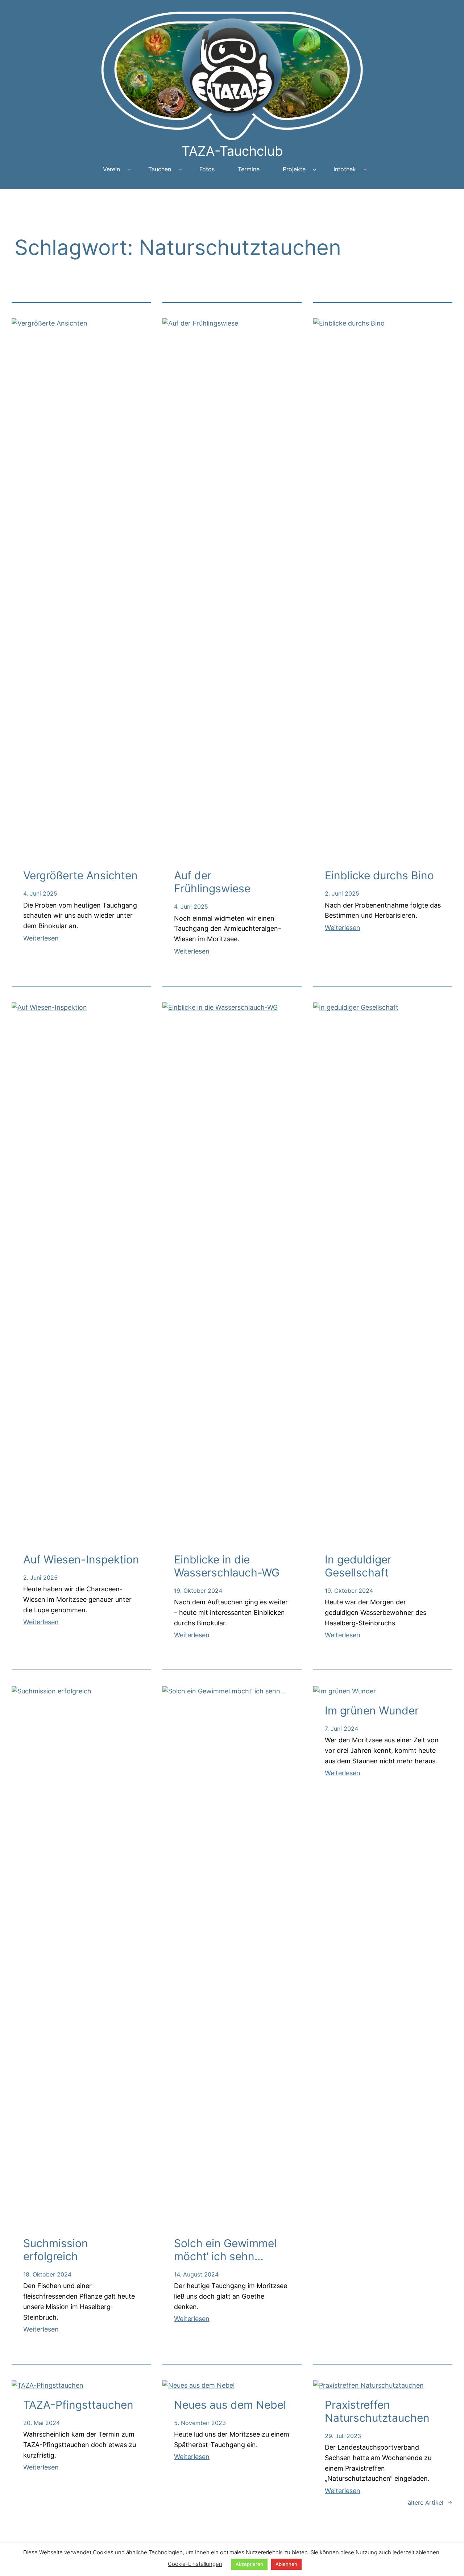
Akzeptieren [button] (249, 2564)
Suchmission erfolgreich (56, 2250)
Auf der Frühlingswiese (212, 882)
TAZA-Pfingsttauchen (78, 2405)
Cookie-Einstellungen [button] (195, 2564)
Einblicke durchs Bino (379, 875)
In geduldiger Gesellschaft (358, 1566)
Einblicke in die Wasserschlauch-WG (227, 1566)
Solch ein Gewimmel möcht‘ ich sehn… (225, 2250)
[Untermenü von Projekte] (315, 169)
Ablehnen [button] (286, 2564)
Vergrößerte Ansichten (80, 875)
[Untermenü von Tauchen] (180, 169)
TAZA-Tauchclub (232, 151)
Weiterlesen (41, 938)
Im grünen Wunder (372, 1710)
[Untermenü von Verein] (129, 169)
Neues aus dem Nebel (230, 2405)
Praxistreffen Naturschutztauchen (377, 2411)
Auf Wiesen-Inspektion (81, 1559)
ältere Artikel (430, 2502)
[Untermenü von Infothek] (365, 169)
